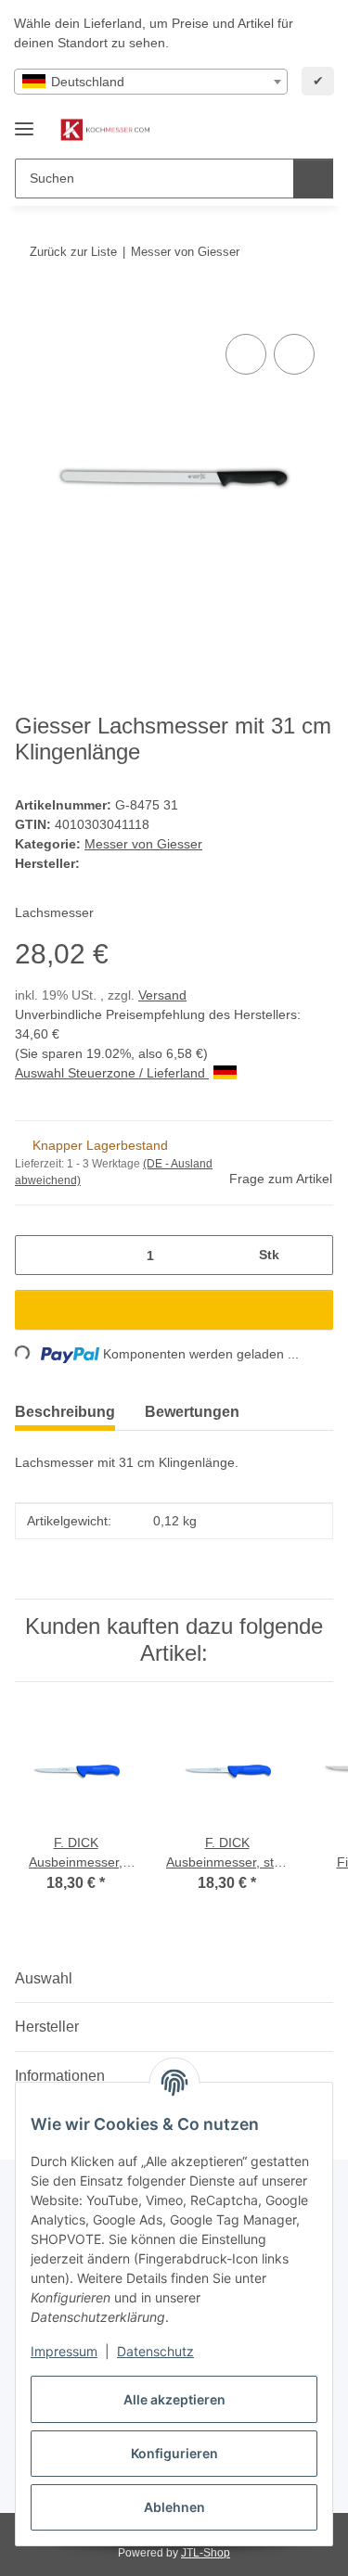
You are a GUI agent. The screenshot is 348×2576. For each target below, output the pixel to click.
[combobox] (151, 82)
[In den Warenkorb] (30, 309)
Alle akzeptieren (174, 2399)
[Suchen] (313, 179)
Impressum (64, 2351)
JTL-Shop (206, 2553)
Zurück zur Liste (73, 252)
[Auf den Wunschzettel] (294, 354)
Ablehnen (174, 2507)
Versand (162, 995)
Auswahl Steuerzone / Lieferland (112, 1073)
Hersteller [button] (47, 2027)
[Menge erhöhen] (312, 1255)
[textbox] (151, 82)
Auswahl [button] (44, 1978)
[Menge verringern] (36, 1255)
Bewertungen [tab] (192, 1412)
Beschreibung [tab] (65, 1412)
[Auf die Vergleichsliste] (246, 354)
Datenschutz (155, 2351)
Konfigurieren (174, 2453)
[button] (260, 130)
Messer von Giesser (143, 844)
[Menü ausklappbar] (24, 121)
